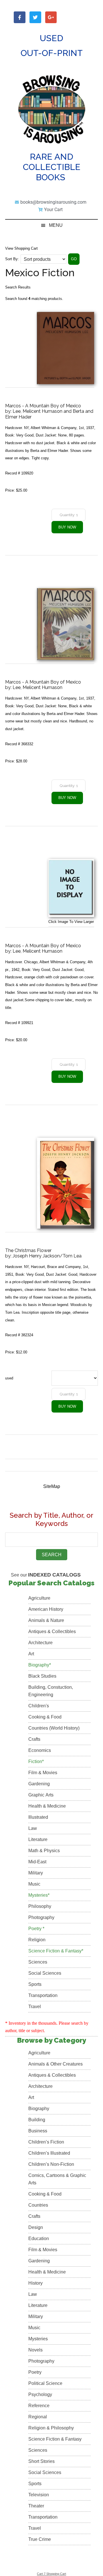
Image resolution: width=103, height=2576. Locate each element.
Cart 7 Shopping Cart (51, 2574)
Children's (39, 1706)
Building (37, 2120)
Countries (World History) (54, 1728)
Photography (41, 1917)
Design (36, 2227)
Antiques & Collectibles (52, 1631)
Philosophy (40, 1906)
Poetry (35, 2372)
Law (33, 1828)
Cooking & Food (45, 1717)
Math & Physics (44, 1851)
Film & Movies (43, 1773)
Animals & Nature (46, 1620)
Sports (35, 1984)
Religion (37, 1940)
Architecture (40, 1643)
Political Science (45, 2383)
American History (46, 1609)
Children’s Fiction (46, 2142)
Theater (36, 2506)
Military (36, 1873)
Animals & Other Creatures (56, 2064)
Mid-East (37, 1862)
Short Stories (41, 2461)
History (35, 2283)
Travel (35, 2007)
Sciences (38, 1962)
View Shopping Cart (21, 248)
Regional (38, 2417)
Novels (35, 2350)
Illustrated (38, 1817)
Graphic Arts (41, 1795)
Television (39, 2495)
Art (31, 1654)
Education (39, 2239)
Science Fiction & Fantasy (55, 2439)
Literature (38, 1839)
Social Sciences (45, 1973)
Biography (39, 2109)
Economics (40, 1750)
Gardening (39, 1784)
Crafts (34, 1739)
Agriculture (39, 1598)
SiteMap (52, 1486)
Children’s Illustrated (49, 2153)
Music (34, 1884)
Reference (39, 2406)
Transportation (43, 1995)
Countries (38, 2205)
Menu (56, 225)
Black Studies (42, 1676)
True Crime (40, 2539)
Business (38, 2131)
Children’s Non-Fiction (51, 2164)
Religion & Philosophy (51, 2428)
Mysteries (38, 2339)
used (9, 1378)
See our (46, 1575)
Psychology (40, 2394)
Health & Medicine (47, 1806)
